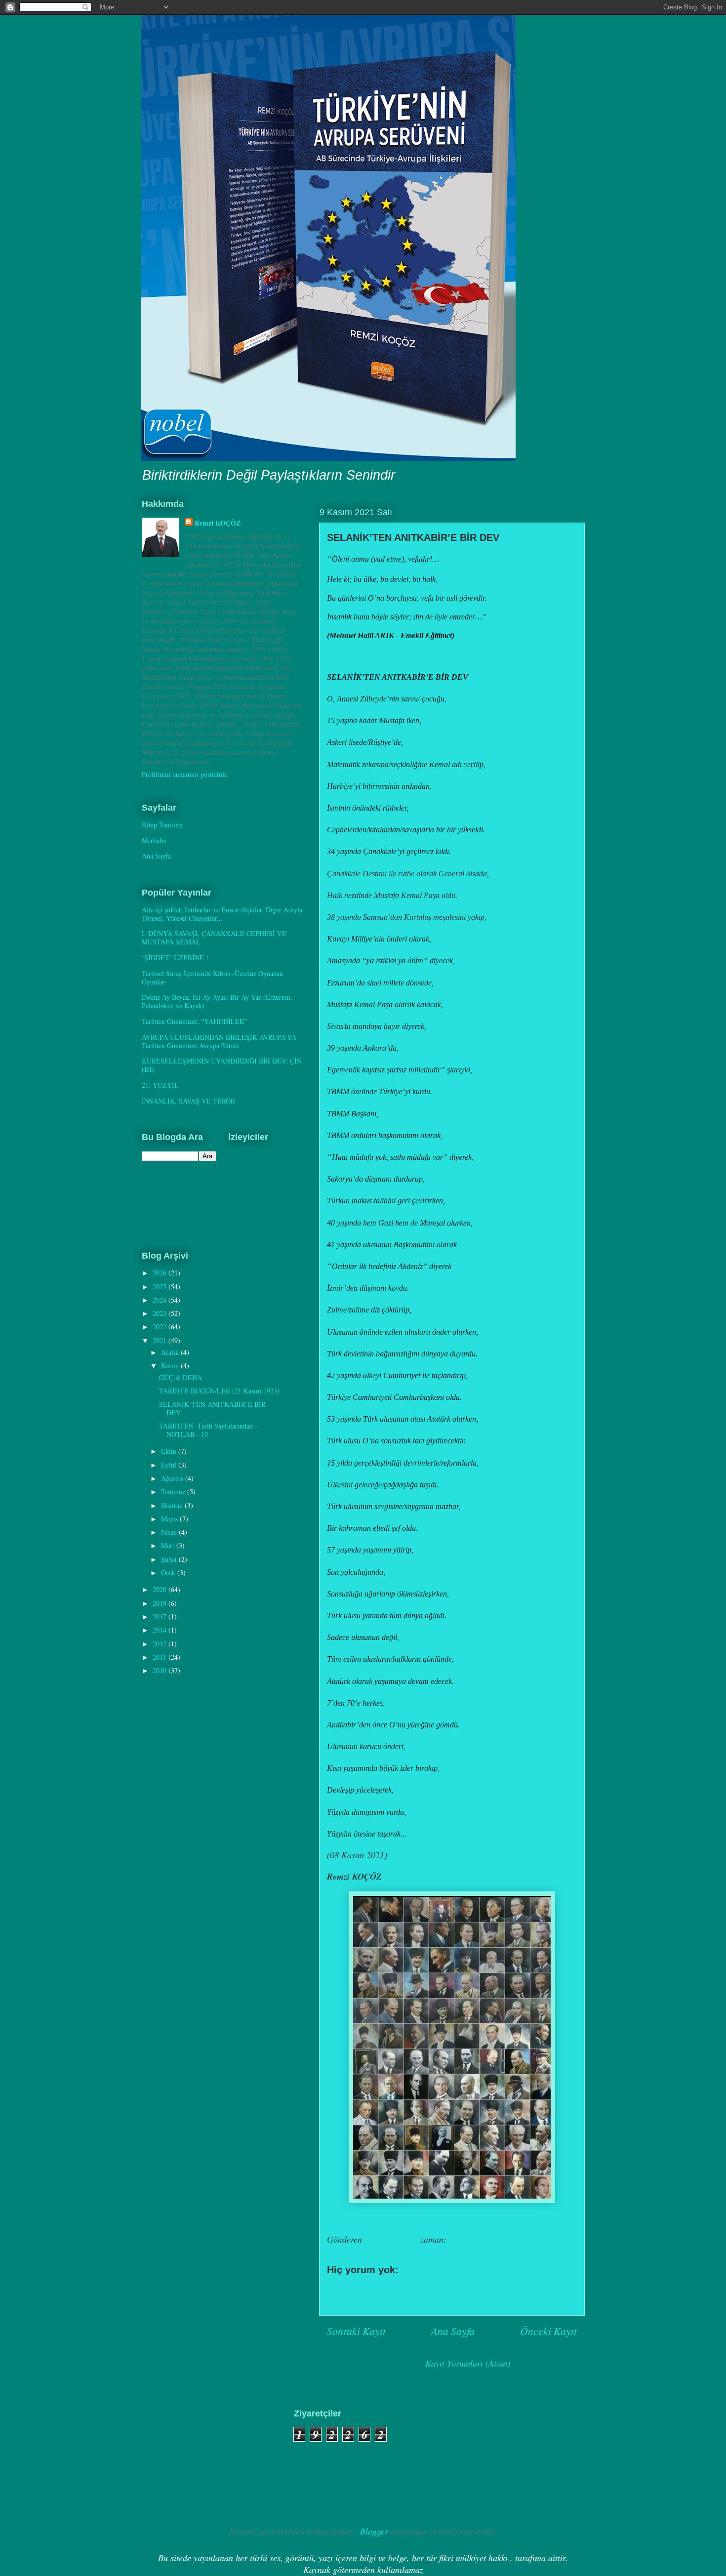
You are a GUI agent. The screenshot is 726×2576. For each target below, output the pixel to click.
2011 (161, 1657)
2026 (161, 1273)
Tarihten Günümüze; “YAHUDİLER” (194, 1021)
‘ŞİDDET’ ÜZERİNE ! (175, 958)
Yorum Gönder (366, 2290)
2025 (161, 1287)
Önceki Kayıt (548, 2331)
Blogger (374, 2531)
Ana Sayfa (453, 2331)
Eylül (170, 1465)
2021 (161, 1340)
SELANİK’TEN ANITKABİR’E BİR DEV (212, 1408)
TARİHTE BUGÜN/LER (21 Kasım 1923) (219, 1391)
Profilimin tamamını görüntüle (184, 774)
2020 (161, 1589)
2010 (161, 1670)
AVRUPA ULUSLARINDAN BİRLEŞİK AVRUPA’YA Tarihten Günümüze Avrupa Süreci (219, 1041)
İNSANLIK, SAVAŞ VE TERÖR (188, 1101)
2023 (161, 1313)
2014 (161, 1630)
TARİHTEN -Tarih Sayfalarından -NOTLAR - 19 (208, 1430)
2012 (161, 1644)
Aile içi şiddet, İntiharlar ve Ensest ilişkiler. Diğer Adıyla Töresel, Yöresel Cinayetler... (222, 914)
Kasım (171, 1366)
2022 (161, 1327)
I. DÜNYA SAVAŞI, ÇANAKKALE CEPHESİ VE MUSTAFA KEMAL (214, 938)
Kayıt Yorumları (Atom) (468, 2363)
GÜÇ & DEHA (181, 1377)
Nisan (170, 1532)
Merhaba (154, 840)
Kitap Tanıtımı (162, 825)
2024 (161, 1300)
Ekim (170, 1451)
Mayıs (170, 1519)
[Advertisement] (190, 2458)
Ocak (169, 1573)
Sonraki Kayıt (356, 2331)
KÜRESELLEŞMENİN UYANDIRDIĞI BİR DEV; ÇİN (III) (222, 1065)
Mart (169, 1545)
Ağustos (173, 1478)
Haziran (173, 1505)
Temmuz (174, 1492)
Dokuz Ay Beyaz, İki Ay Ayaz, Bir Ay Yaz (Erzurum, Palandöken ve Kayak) (217, 1001)
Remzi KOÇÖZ (218, 523)
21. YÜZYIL (160, 1085)
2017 (161, 1616)
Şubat (170, 1559)
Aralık (171, 1352)
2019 (161, 1603)
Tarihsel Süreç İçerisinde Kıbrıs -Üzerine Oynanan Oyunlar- (212, 978)
